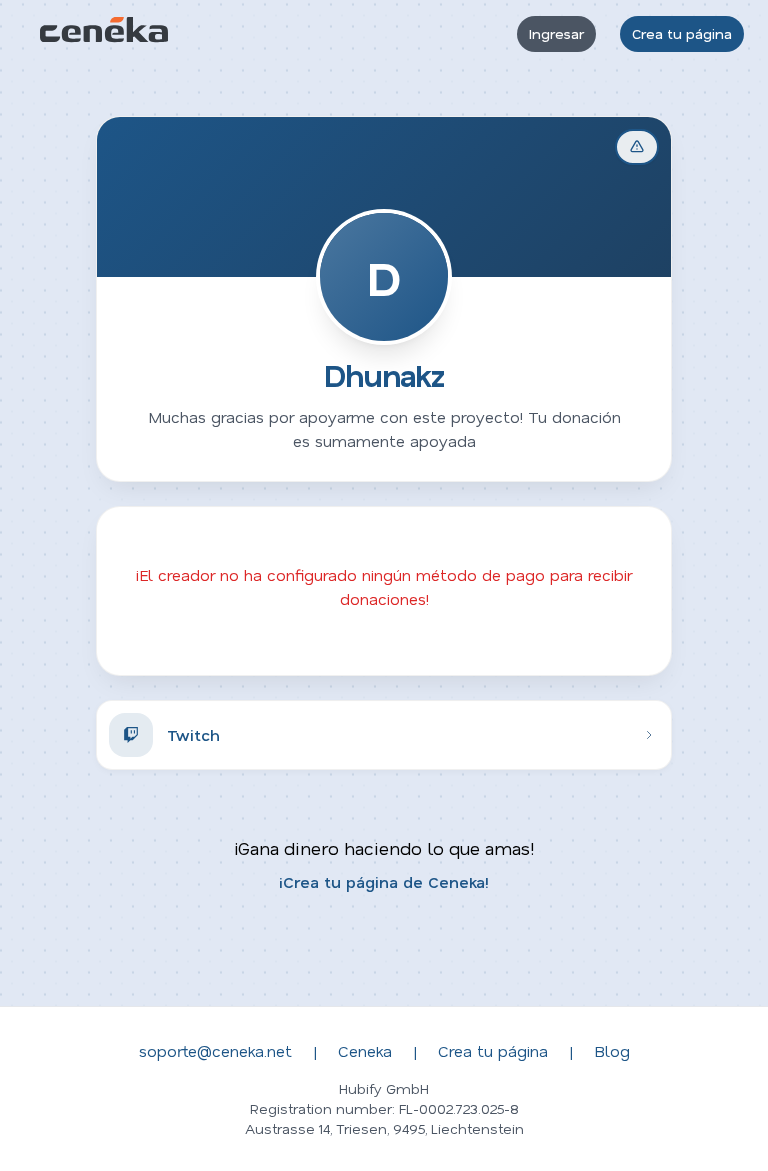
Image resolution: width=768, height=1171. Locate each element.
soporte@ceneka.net (215, 1050)
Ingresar (556, 33)
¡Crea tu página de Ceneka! (384, 881)
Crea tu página (682, 33)
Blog (612, 1050)
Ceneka (365, 1050)
